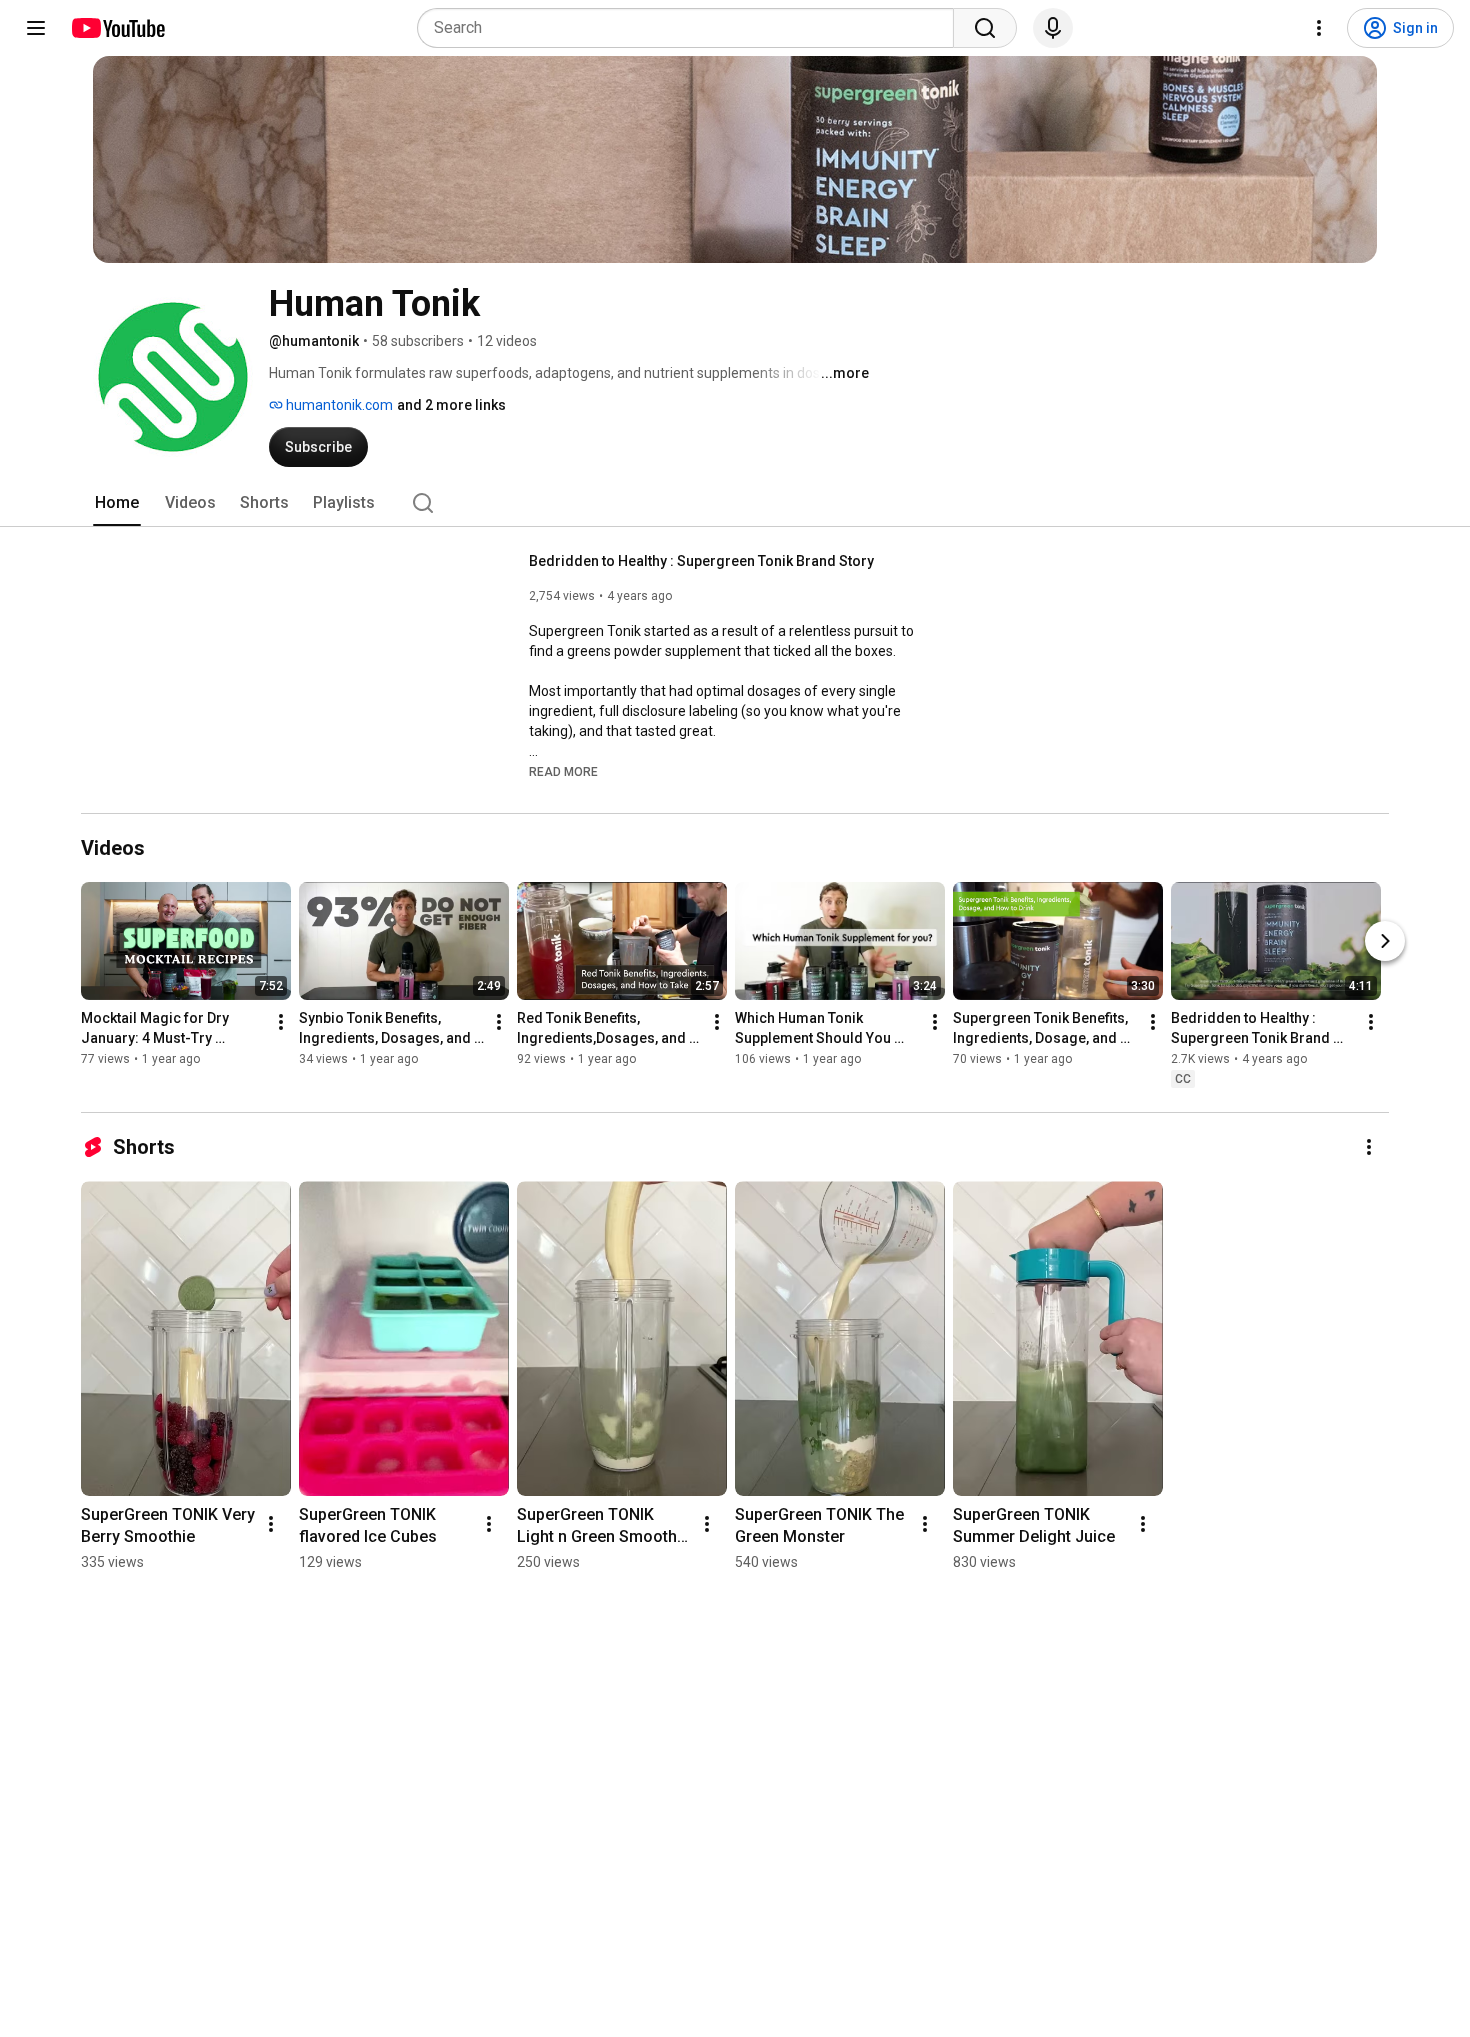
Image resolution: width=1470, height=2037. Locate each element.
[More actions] (281, 1022)
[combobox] (691, 28)
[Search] (985, 28)
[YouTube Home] (117, 28)
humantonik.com (338, 405)
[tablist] (735, 503)
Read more (563, 772)
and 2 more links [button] (451, 405)
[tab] (117, 503)
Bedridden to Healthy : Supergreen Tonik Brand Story (701, 561)
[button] (563, 771)
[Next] (1385, 941)
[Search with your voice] (1053, 28)
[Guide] (36, 28)
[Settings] (1319, 28)
